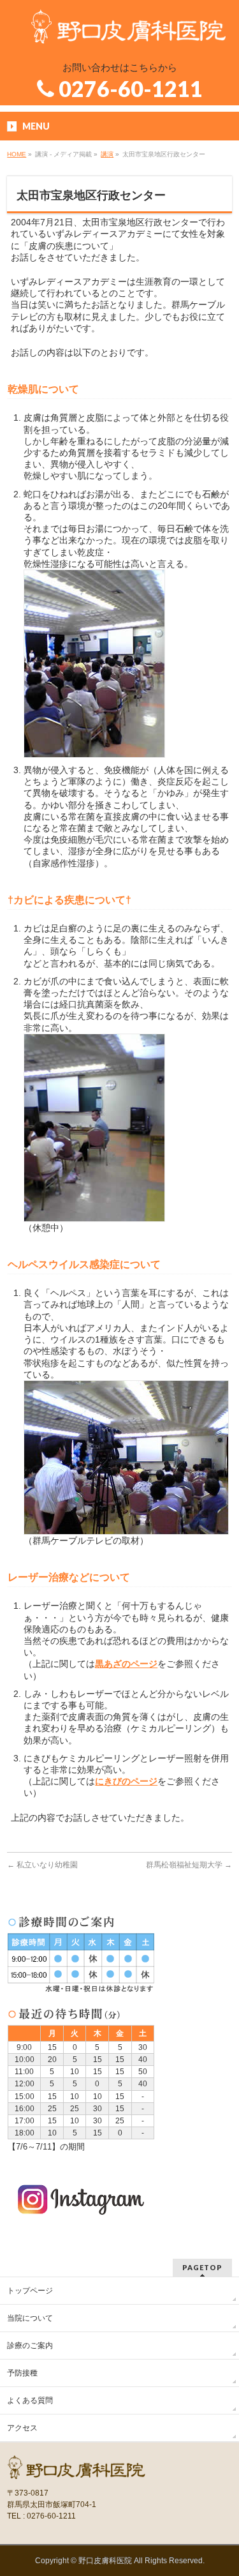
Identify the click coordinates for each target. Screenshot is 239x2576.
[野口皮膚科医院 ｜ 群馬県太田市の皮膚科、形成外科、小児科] (129, 29)
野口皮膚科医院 (105, 2561)
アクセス (22, 2428)
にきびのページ (126, 1781)
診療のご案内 (30, 2346)
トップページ (30, 2291)
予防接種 (22, 2373)
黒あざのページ (126, 1664)
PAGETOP (202, 2267)
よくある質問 (30, 2400)
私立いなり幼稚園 (42, 1865)
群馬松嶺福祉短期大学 (189, 1865)
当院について (30, 2318)
